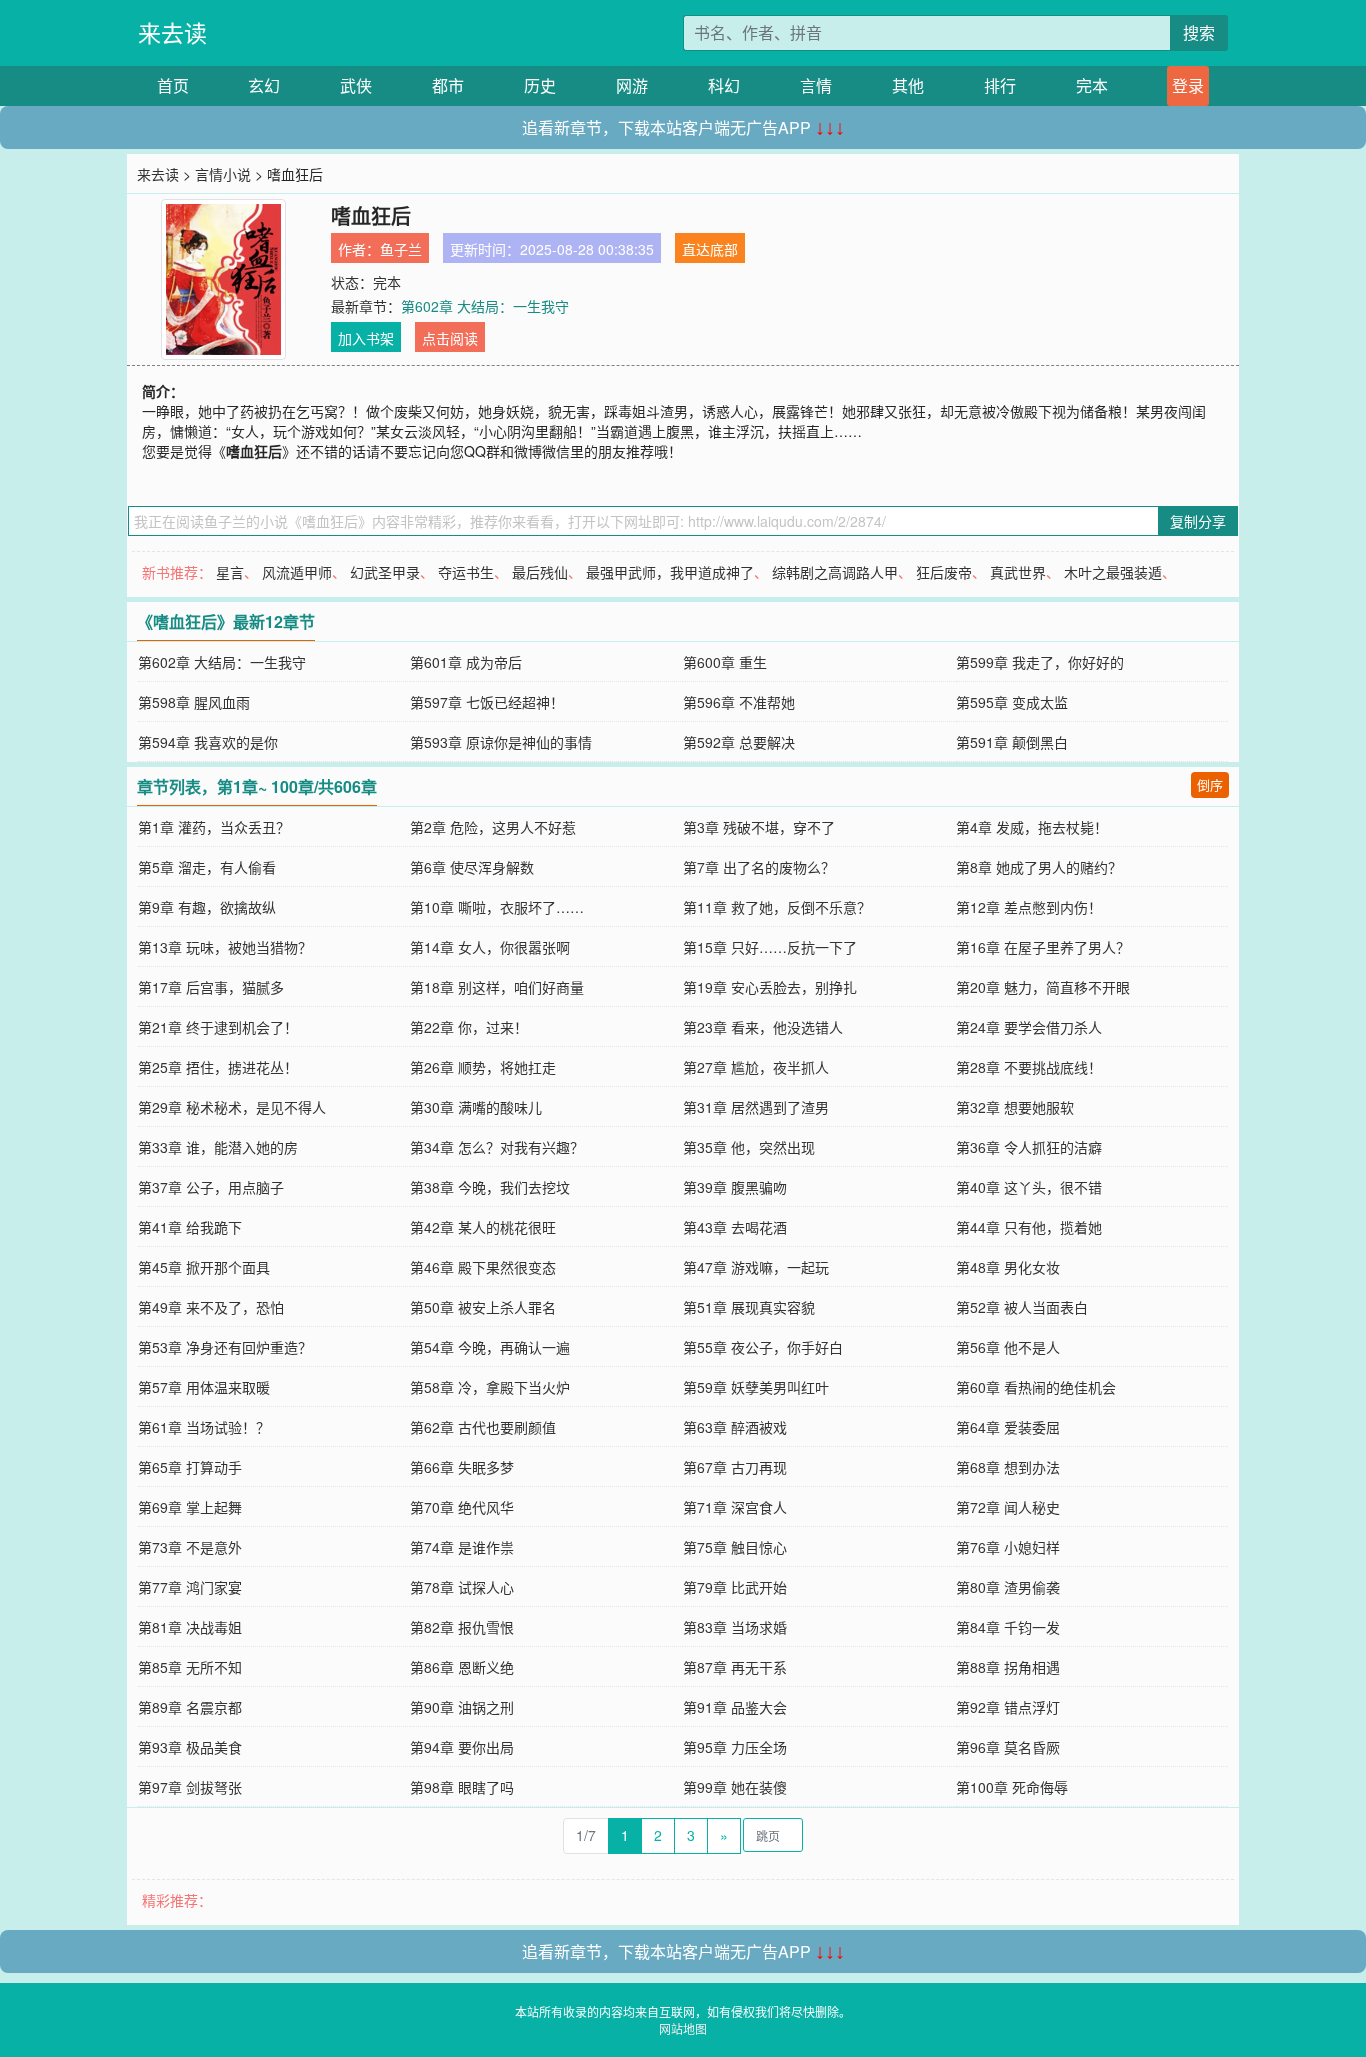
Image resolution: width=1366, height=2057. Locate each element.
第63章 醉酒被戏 (735, 1427)
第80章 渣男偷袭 (1008, 1587)
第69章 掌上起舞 (190, 1507)
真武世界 (1018, 572)
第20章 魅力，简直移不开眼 (1043, 987)
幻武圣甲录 (385, 572)
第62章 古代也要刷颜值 (483, 1427)
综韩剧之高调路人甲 (835, 572)
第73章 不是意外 (190, 1547)
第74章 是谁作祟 (462, 1547)
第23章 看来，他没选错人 (763, 1027)
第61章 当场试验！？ (204, 1427)
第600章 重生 (725, 662)
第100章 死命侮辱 (1012, 1787)
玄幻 (264, 85)
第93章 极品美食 (190, 1747)
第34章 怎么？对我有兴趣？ (497, 1147)
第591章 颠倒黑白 (1012, 742)
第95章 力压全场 (735, 1747)
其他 (908, 85)
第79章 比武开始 (735, 1587)
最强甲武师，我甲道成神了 (670, 572)
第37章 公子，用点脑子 (211, 1187)
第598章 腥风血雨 (194, 702)
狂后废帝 (944, 572)
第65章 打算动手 (190, 1467)
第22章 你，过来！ (469, 1027)
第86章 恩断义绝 (462, 1667)
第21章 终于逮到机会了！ (218, 1027)
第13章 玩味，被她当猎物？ (225, 947)
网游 (632, 85)
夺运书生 (466, 572)
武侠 (356, 85)
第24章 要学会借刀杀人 (1029, 1027)
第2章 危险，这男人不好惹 (493, 827)
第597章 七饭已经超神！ (487, 702)
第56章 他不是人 (1008, 1347)
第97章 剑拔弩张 (190, 1787)
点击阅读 (450, 338)
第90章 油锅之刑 (462, 1707)
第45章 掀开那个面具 (204, 1267)
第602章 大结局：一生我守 (485, 306)
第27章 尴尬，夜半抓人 (756, 1067)
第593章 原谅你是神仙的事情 (501, 742)
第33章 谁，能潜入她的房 (218, 1147)
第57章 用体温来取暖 (204, 1387)
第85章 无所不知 (190, 1667)
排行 (1000, 85)
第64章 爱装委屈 (1008, 1427)
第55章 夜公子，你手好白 (763, 1347)
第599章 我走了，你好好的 (1040, 662)
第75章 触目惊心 (735, 1547)
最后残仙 (540, 572)
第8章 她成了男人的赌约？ (1039, 867)
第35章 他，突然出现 (749, 1147)
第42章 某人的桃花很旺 (483, 1227)
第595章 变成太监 (1012, 702)
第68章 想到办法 (1008, 1467)
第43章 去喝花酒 (735, 1227)
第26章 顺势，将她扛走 (483, 1067)
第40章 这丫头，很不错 (1029, 1187)
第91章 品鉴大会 (735, 1707)
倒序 (1210, 784)
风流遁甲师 (297, 572)
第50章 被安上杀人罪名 (483, 1307)
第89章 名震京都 (190, 1707)
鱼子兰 (401, 249)
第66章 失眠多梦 (462, 1467)
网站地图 (683, 2028)
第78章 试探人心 (462, 1587)
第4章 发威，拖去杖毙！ (1032, 827)
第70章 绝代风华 (462, 1507)
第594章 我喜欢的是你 (208, 742)
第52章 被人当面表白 (1022, 1307)
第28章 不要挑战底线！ (1029, 1067)
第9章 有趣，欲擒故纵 (207, 907)
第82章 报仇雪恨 (462, 1627)
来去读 (172, 32)
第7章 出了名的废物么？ (759, 867)
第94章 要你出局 (462, 1747)
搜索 (1199, 32)
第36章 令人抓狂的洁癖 (1029, 1147)
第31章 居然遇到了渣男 (756, 1107)
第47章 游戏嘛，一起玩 (756, 1267)
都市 (448, 85)
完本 (1092, 85)
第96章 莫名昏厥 (1008, 1747)
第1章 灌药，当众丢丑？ (214, 827)
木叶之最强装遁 (1113, 572)
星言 (230, 572)
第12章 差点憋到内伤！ (1029, 907)
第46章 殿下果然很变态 (483, 1267)
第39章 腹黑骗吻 (735, 1187)
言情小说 (223, 174)
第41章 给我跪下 (190, 1227)
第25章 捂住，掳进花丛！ (218, 1067)
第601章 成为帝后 (466, 662)
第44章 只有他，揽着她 (1029, 1227)
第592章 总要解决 (739, 742)
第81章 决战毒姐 (190, 1627)
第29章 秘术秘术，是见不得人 (232, 1107)
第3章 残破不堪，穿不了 (759, 827)
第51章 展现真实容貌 (749, 1307)
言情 (816, 85)
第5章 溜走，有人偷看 (207, 867)
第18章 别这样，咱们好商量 (497, 987)
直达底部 (710, 249)
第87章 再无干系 (735, 1667)
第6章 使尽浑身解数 (472, 867)
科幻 (724, 85)
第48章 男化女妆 (1008, 1267)
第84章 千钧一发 (1008, 1627)
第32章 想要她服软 (1015, 1107)
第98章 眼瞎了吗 (462, 1787)
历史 (540, 85)
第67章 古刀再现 (735, 1467)
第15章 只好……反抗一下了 (770, 947)
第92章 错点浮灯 (1008, 1707)
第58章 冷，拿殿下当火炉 (490, 1387)
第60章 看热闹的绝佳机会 (1036, 1387)
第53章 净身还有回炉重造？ (225, 1347)
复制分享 (1198, 521)
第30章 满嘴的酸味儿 (476, 1107)
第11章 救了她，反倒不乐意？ (777, 907)
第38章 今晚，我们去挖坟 (490, 1187)
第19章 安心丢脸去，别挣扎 (770, 987)
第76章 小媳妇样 (1008, 1547)
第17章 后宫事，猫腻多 (211, 987)
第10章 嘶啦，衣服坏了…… (497, 907)
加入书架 (366, 338)
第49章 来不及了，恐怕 (211, 1307)
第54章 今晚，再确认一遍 (490, 1347)
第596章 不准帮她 (739, 702)
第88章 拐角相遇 (1008, 1667)
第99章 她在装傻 (735, 1787)
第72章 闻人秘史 (1008, 1507)
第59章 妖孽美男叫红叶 (756, 1387)
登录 (1188, 85)
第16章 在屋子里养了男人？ (1043, 947)
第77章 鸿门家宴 (190, 1587)
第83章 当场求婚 (735, 1627)
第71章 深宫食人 (735, 1507)
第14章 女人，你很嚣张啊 (490, 947)
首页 (173, 85)
